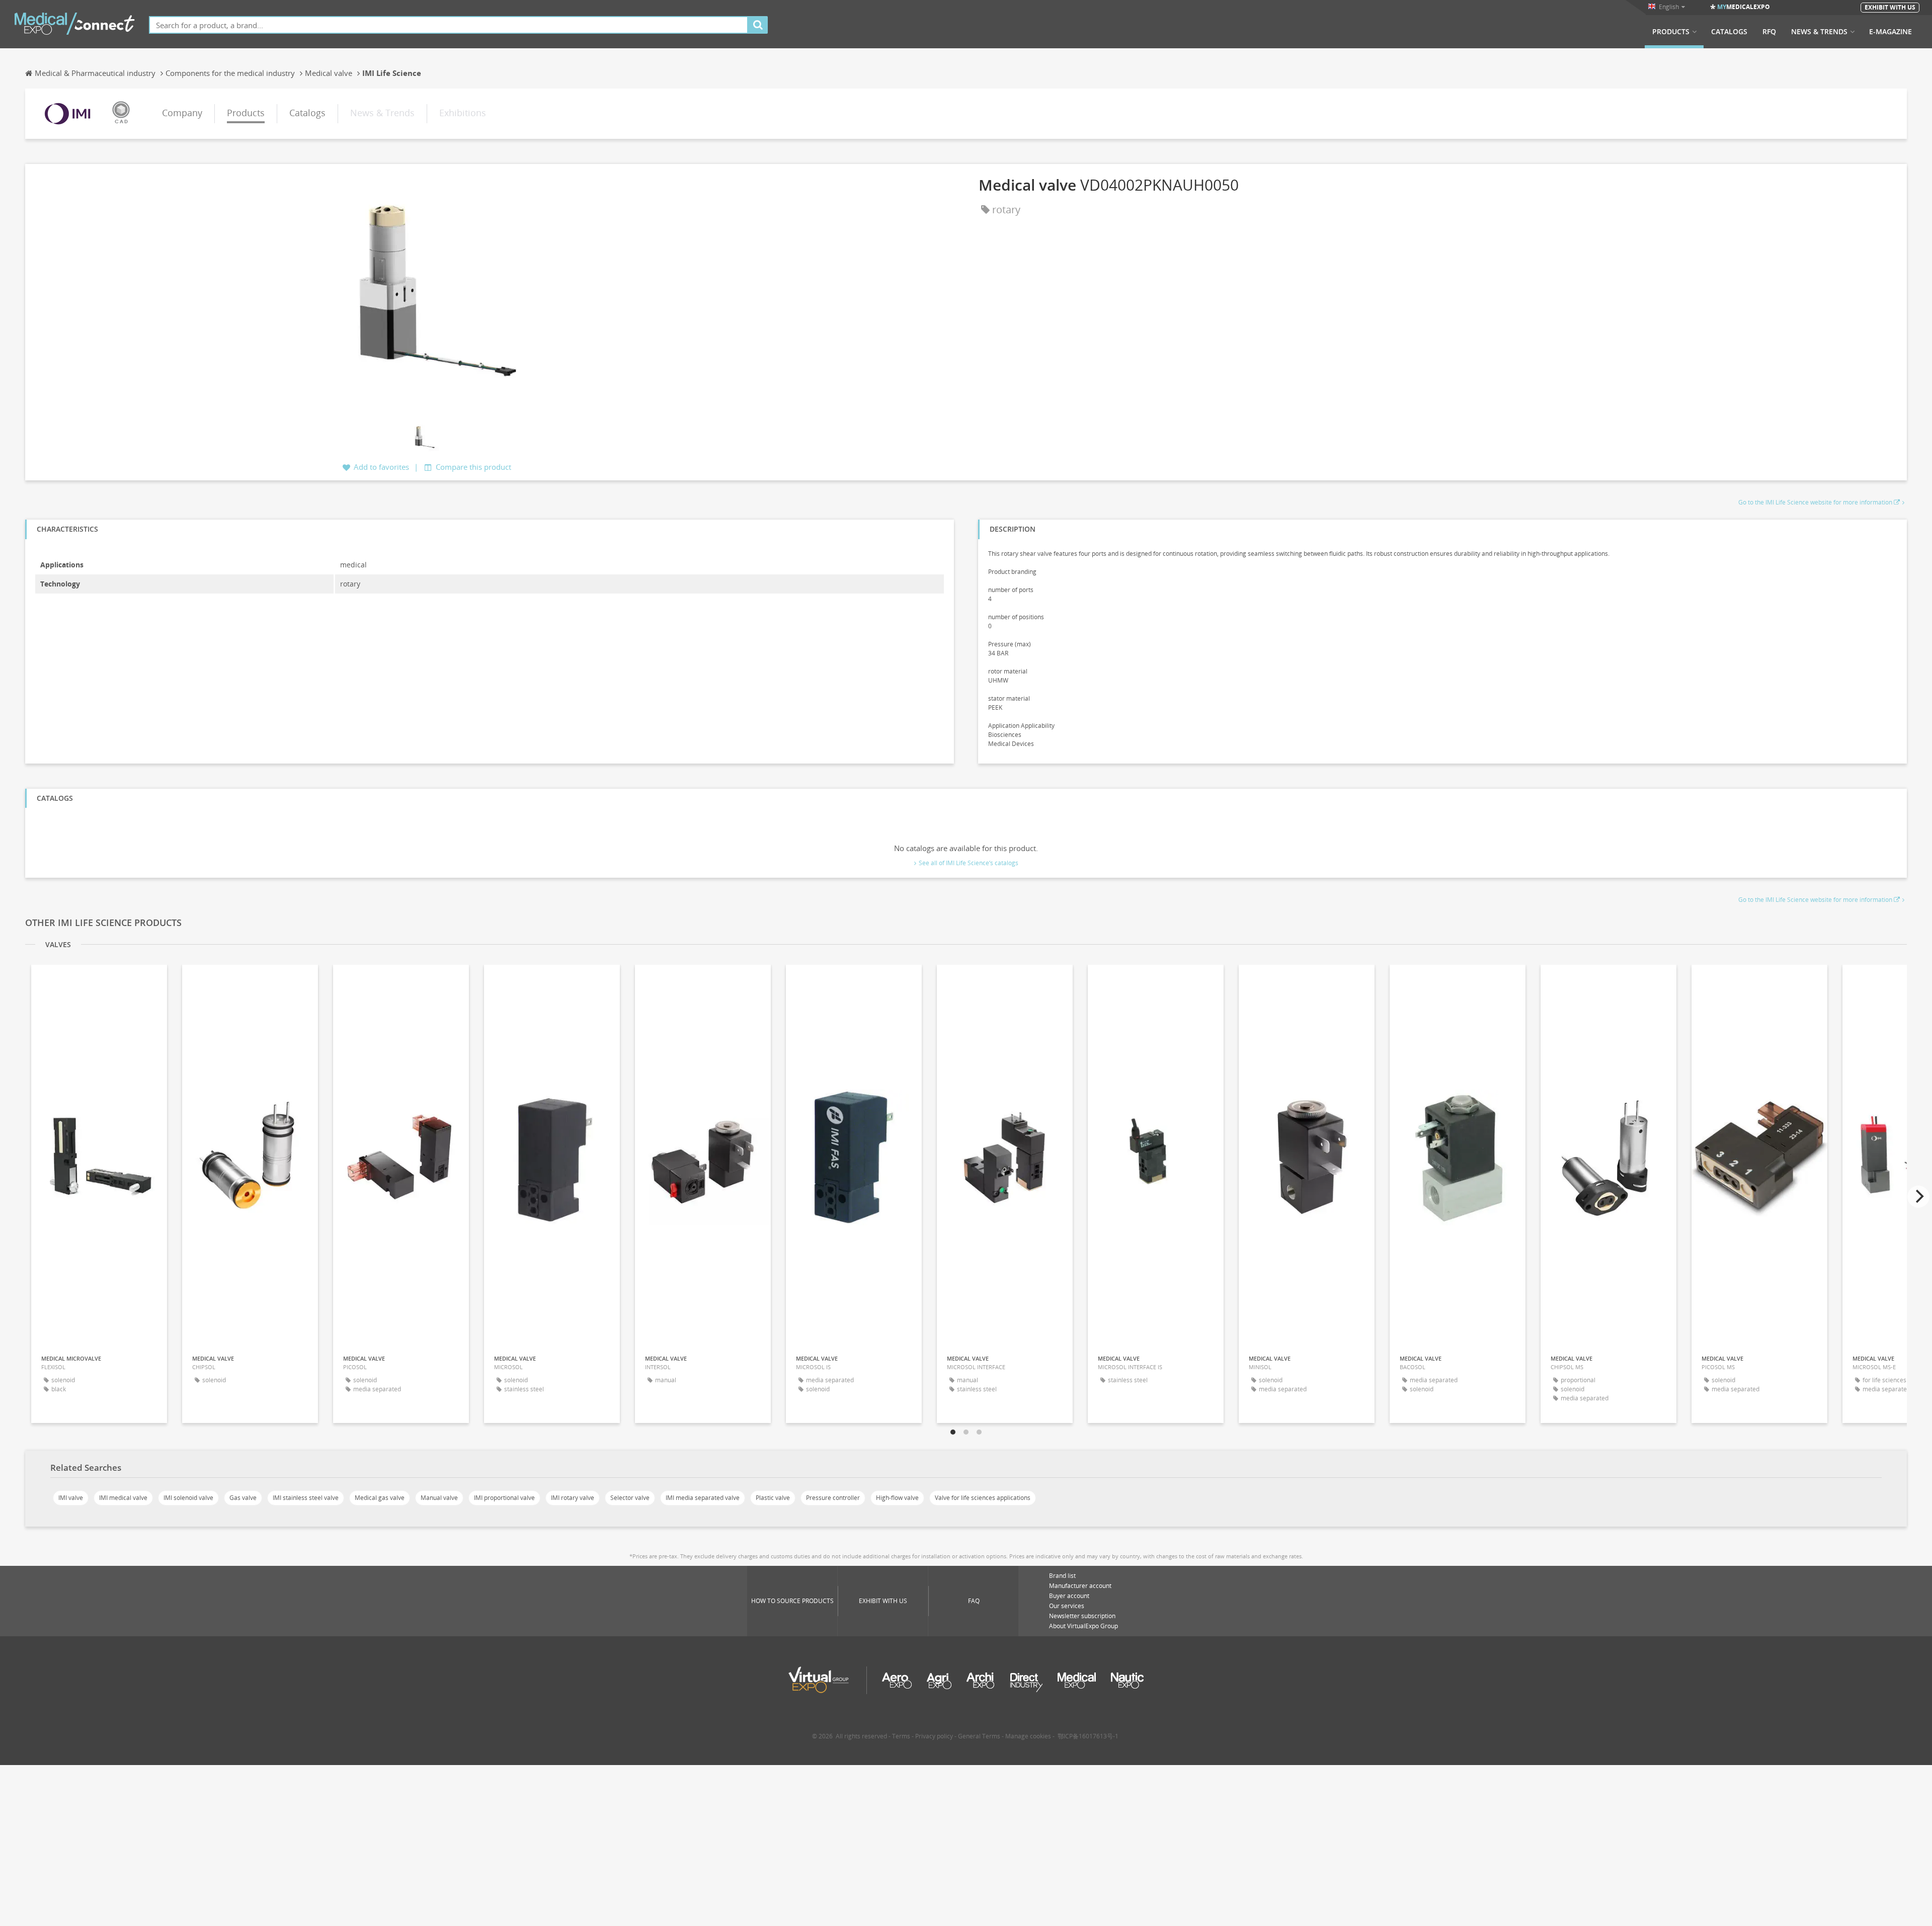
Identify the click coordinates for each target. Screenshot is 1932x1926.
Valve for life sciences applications (983, 1498)
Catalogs (1729, 32)
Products (1671, 32)
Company (182, 113)
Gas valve (243, 1498)
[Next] (1918, 1197)
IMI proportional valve (504, 1498)
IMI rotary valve (573, 1498)
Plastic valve (773, 1498)
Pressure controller (833, 1498)
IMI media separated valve (703, 1498)
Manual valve (439, 1498)
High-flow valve (897, 1498)
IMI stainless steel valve (306, 1498)
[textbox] (449, 25)
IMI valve (71, 1498)
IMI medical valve (123, 1498)
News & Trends (1819, 32)
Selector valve (630, 1498)
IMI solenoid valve (188, 1498)
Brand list (1062, 1576)
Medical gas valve (380, 1498)
